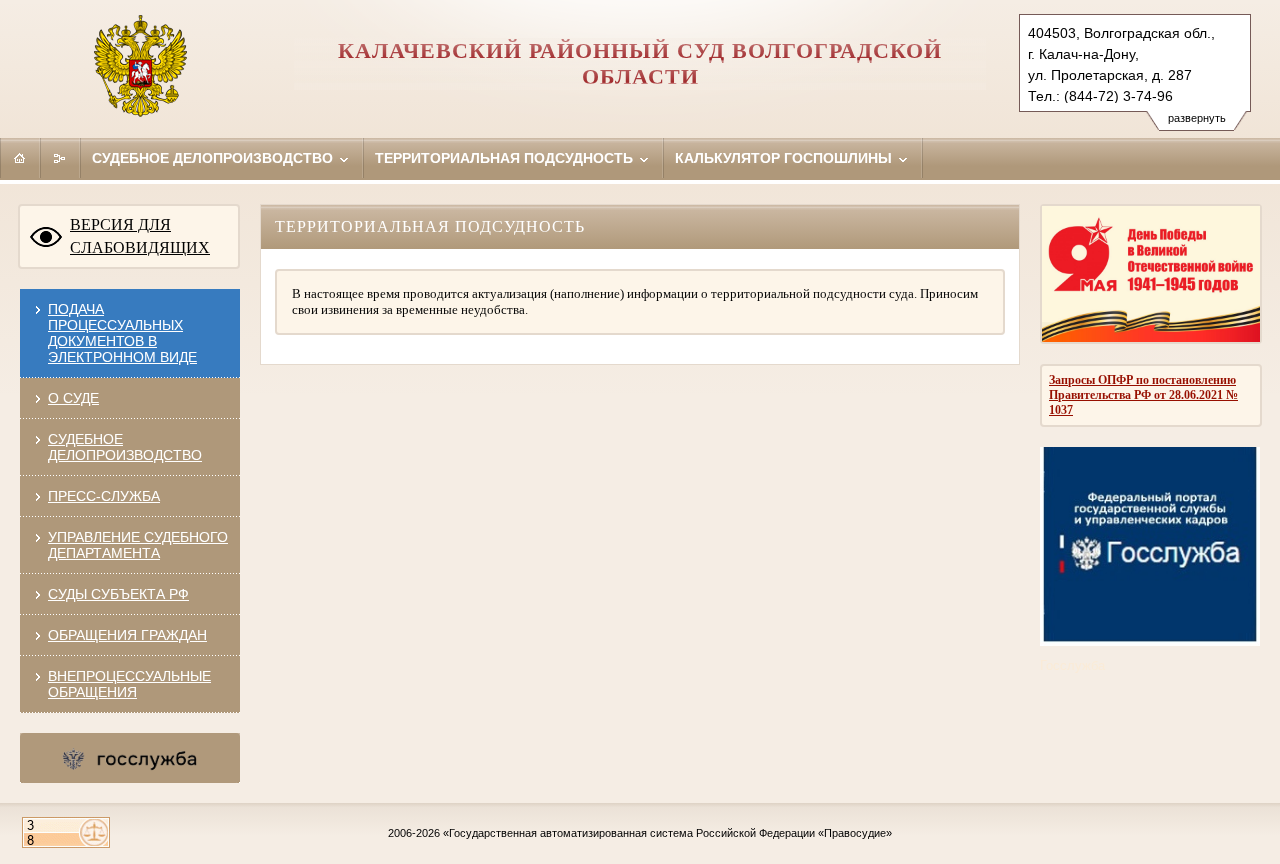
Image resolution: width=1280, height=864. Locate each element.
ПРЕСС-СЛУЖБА (104, 496)
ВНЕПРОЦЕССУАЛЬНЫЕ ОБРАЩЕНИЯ (129, 684)
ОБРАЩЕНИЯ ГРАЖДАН (127, 635)
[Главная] (20, 158)
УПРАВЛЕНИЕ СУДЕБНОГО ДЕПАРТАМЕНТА (138, 545)
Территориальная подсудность (506, 158)
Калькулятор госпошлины (785, 158)
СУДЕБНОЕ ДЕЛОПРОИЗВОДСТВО (125, 447)
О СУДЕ (73, 398)
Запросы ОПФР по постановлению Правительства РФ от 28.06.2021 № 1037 (1143, 395)
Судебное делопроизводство (214, 158)
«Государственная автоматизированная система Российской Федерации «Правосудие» (667, 833)
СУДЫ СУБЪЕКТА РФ (118, 594)
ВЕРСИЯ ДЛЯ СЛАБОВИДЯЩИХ (140, 236)
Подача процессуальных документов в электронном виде (122, 333)
